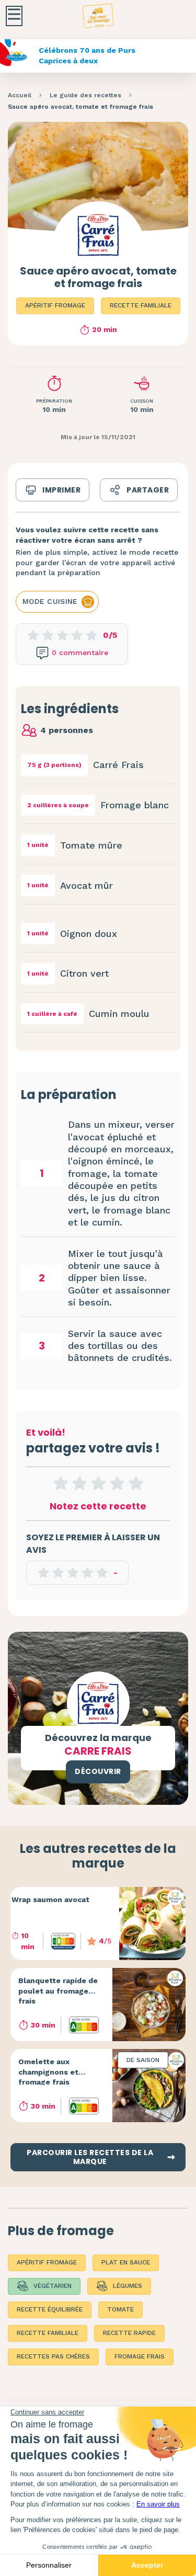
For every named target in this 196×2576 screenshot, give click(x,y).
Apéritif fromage (55, 305)
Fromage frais (140, 2356)
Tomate (120, 2309)
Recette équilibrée (50, 2309)
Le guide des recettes (85, 95)
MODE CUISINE (50, 601)
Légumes (128, 2286)
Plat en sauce (126, 2262)
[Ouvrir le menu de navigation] (14, 16)
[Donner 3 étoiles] (98, 1483)
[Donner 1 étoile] (61, 1483)
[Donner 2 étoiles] (79, 1483)
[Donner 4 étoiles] (117, 1483)
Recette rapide (129, 2333)
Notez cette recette (98, 1506)
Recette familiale (141, 305)
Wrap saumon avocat (50, 1899)
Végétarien (53, 2286)
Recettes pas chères (53, 2356)
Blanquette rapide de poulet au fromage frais (58, 1991)
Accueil (20, 95)
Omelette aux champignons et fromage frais (48, 2072)
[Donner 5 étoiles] (136, 1483)
